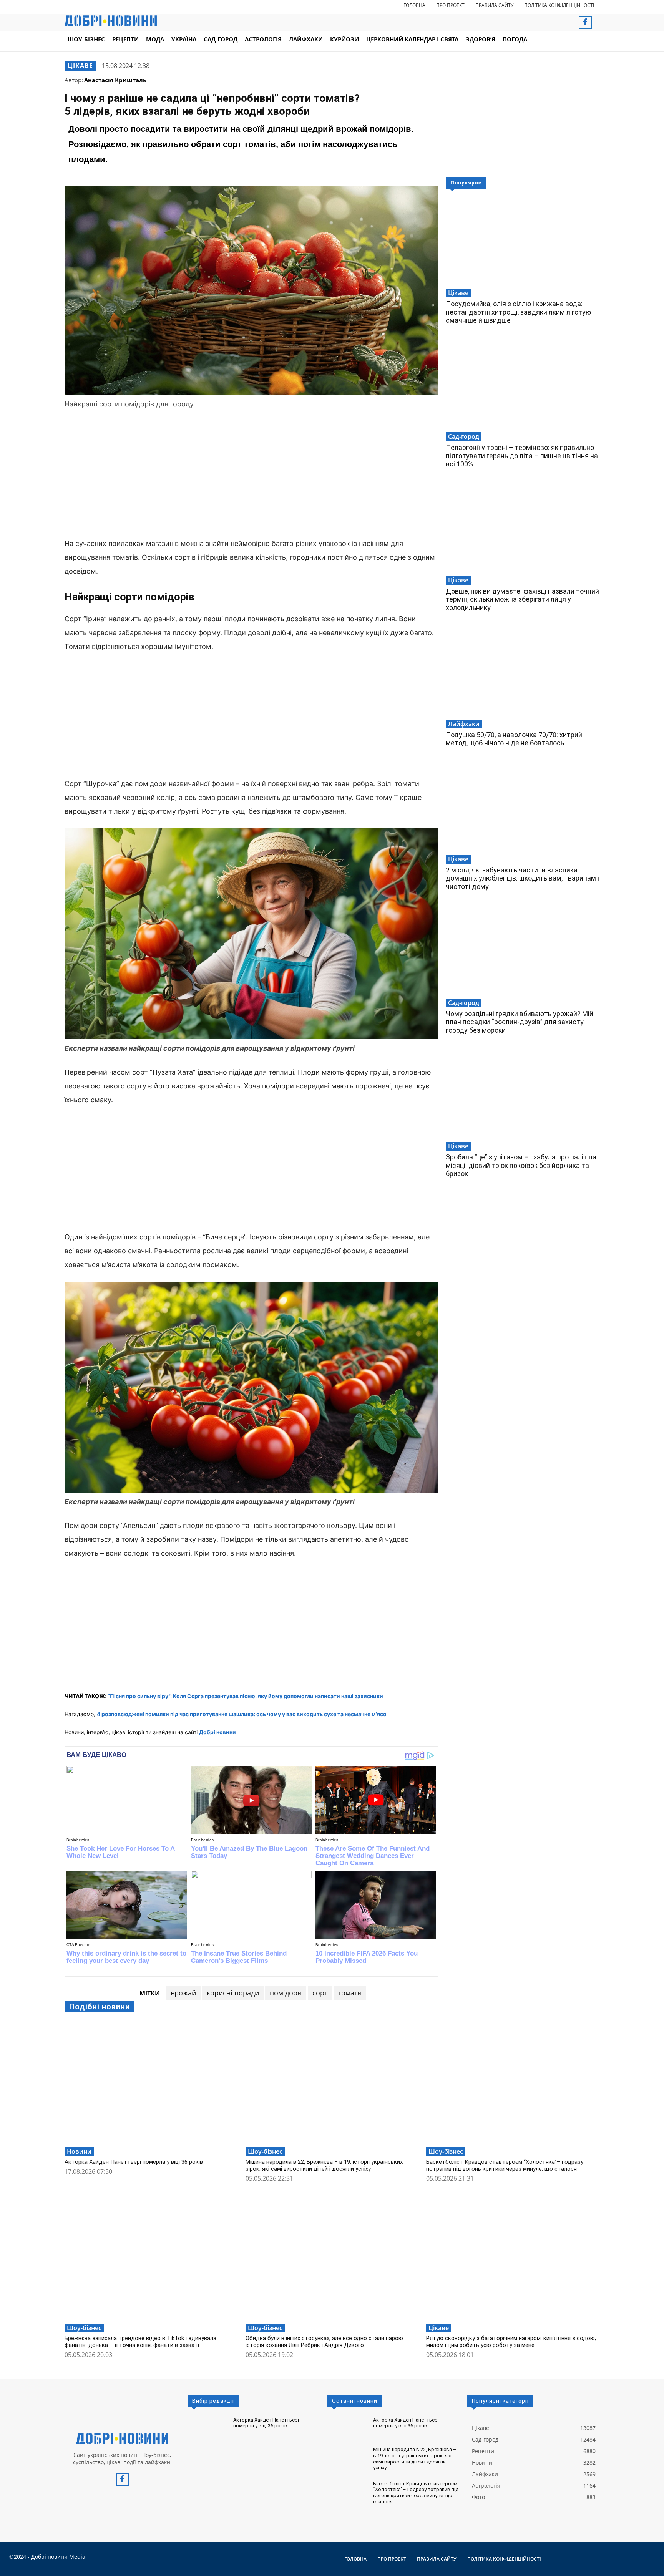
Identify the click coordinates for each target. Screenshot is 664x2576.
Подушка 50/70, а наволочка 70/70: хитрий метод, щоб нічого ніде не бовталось (514, 739)
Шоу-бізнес (265, 2151)
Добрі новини (217, 1732)
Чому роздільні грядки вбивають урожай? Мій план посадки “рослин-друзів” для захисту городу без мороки (520, 1022)
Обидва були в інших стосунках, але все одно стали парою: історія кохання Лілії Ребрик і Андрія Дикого (325, 2342)
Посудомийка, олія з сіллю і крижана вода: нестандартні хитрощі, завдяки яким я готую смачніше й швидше (518, 312)
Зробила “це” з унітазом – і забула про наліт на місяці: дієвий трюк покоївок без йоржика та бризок (521, 1165)
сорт (320, 1993)
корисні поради (233, 1993)
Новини (79, 2151)
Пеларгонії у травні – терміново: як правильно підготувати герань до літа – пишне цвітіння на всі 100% (522, 456)
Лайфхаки (464, 724)
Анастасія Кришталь (115, 80)
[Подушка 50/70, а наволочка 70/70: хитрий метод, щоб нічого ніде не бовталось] (523, 673)
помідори (286, 1993)
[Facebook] (585, 23)
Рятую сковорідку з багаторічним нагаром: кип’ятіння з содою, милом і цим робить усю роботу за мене (511, 2342)
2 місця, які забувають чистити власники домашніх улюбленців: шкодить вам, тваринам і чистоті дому (522, 878)
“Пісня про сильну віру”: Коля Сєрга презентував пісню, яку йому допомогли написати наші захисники (245, 1696)
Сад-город (464, 436)
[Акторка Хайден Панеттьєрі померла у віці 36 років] (151, 2083)
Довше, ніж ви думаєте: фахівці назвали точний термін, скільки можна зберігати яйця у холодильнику (522, 599)
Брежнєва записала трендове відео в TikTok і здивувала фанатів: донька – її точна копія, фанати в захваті (140, 2342)
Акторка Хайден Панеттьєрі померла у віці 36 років (134, 2162)
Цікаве (80, 66)
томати (350, 1993)
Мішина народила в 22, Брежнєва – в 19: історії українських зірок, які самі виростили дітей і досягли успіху (324, 2165)
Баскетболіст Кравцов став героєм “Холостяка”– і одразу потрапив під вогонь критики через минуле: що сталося (505, 2165)
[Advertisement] (251, 475)
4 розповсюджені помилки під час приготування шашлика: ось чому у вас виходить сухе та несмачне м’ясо (242, 1714)
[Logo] (122, 2438)
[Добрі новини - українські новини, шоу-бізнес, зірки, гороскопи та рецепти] (111, 21)
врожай (183, 1993)
